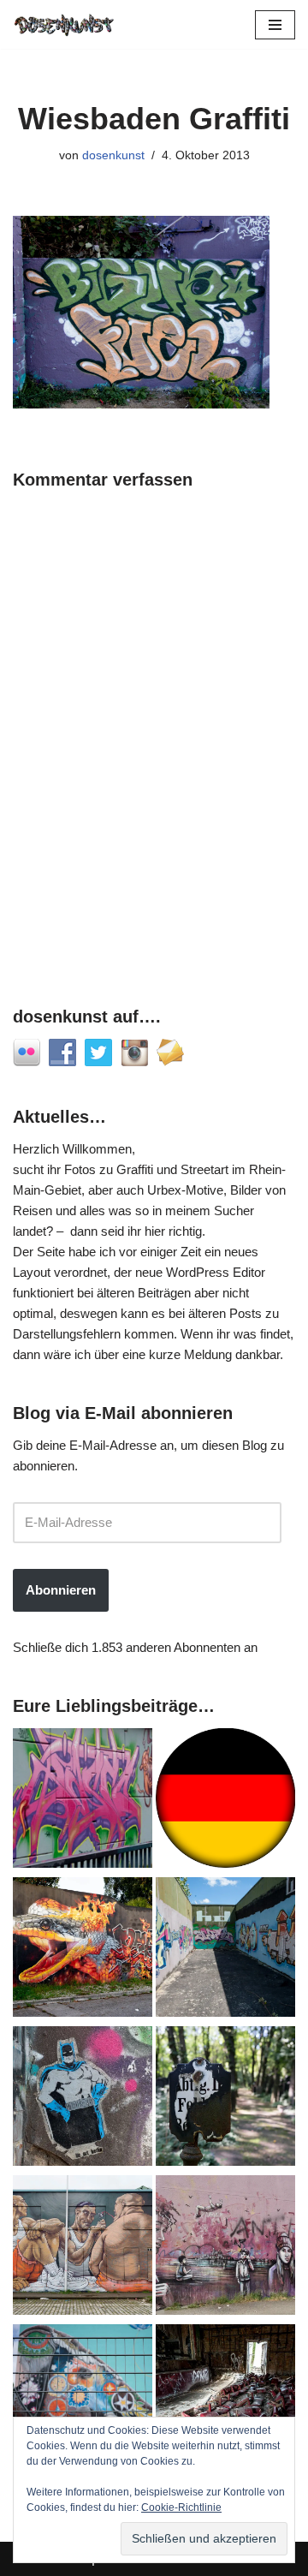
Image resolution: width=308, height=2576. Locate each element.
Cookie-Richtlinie (181, 2507)
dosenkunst (113, 155)
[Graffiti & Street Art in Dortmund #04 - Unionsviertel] (225, 2248)
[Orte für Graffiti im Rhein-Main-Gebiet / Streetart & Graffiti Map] (83, 1801)
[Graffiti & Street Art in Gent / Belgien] (83, 2248)
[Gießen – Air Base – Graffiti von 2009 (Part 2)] (225, 1950)
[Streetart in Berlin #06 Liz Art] (83, 2099)
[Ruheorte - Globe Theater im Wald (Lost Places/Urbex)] (225, 2397)
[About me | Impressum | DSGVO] (225, 1801)
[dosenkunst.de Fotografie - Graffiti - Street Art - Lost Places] (64, 24)
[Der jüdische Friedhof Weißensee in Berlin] (225, 2099)
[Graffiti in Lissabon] (83, 1950)
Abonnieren (61, 1590)
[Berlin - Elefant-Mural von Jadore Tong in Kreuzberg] (83, 2397)
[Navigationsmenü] (275, 25)
